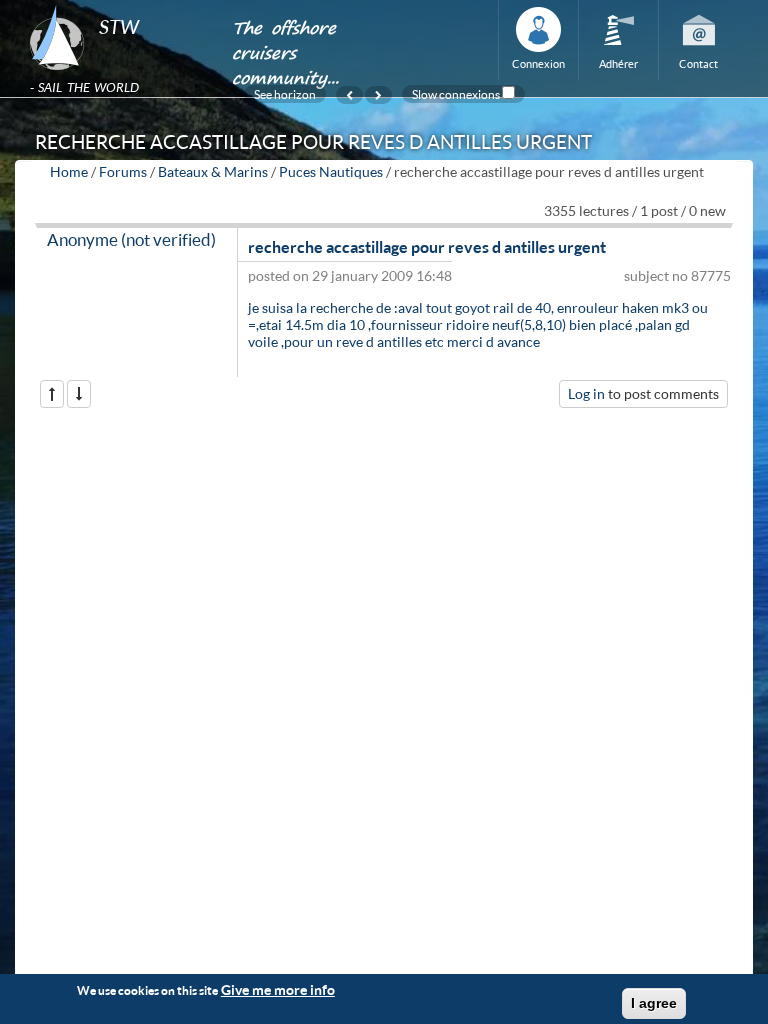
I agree (654, 1003)
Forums (123, 171)
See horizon (285, 94)
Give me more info (278, 989)
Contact (698, 63)
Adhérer (618, 63)
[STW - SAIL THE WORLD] (118, 6)
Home (69, 171)
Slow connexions (456, 94)
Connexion (538, 63)
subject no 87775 (677, 275)
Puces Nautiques (331, 171)
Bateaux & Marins (213, 171)
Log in (586, 393)
